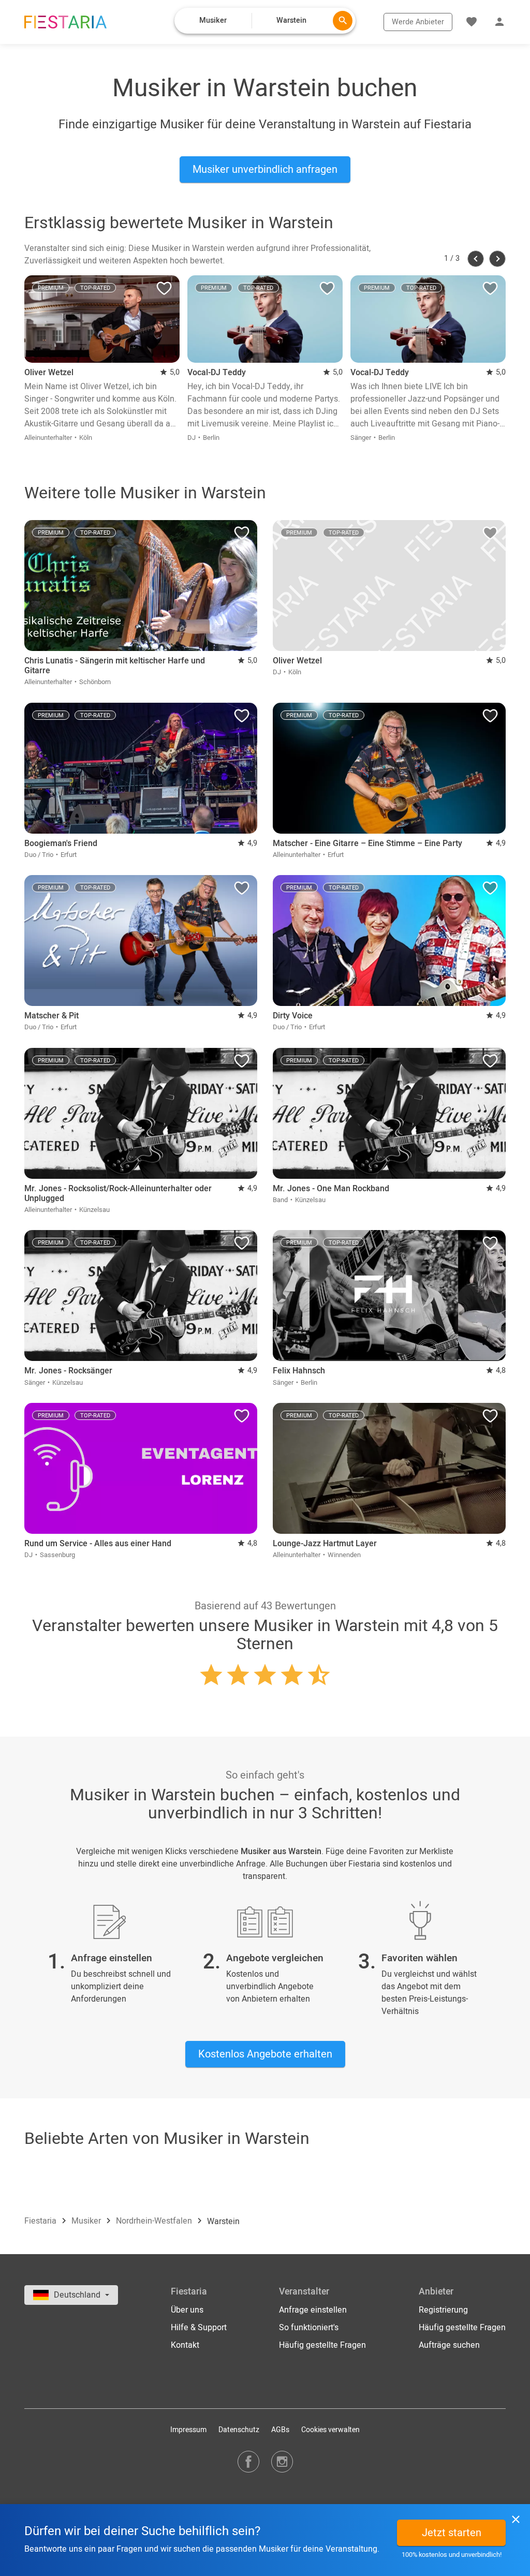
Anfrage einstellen (313, 2310)
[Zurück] (476, 259)
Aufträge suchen (449, 2345)
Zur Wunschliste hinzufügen (164, 291)
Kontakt (185, 2345)
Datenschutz (239, 2430)
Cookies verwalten (330, 2430)
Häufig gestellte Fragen (322, 2345)
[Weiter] (497, 259)
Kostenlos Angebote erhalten (265, 2054)
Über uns (187, 2310)
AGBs (280, 2430)
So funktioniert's (309, 2328)
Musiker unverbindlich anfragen (265, 169)
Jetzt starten (452, 2533)
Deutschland (78, 2295)
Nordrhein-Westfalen (155, 2222)
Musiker (87, 2222)
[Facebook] (248, 2461)
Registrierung (443, 2310)
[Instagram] (282, 2461)
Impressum (188, 2430)
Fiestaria (41, 2222)
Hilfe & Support (199, 2328)
